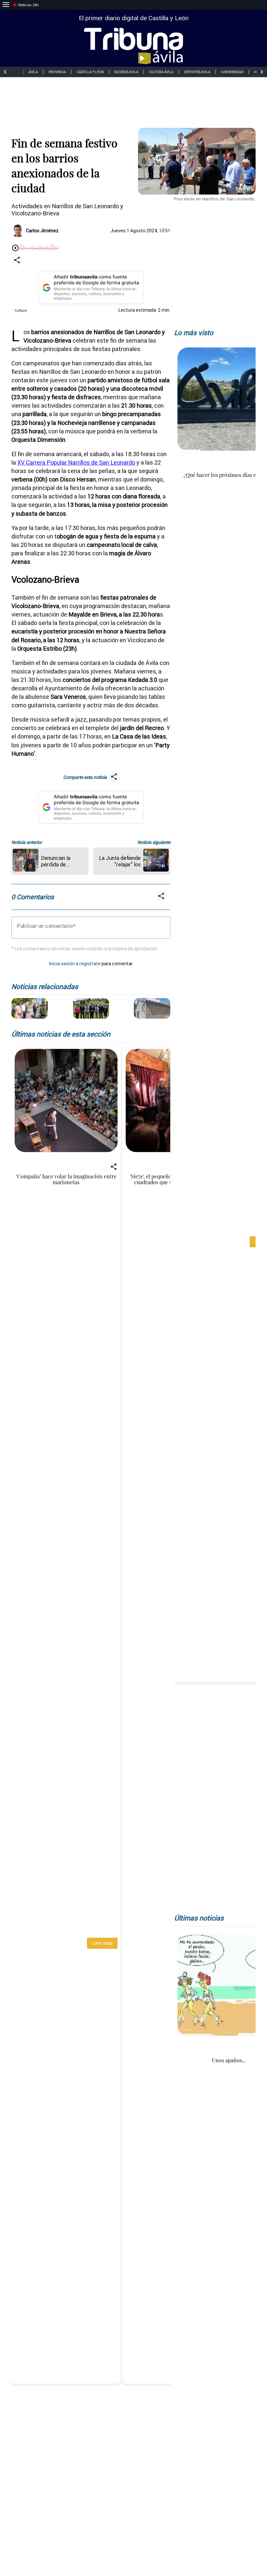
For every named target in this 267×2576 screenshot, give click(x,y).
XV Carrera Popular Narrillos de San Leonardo (76, 462)
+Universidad (232, 72)
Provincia (57, 72)
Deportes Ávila (197, 72)
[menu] (6, 5)
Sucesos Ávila (126, 72)
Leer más (102, 1943)
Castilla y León (90, 72)
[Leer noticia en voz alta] (15, 248)
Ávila (33, 72)
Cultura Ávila (161, 72)
